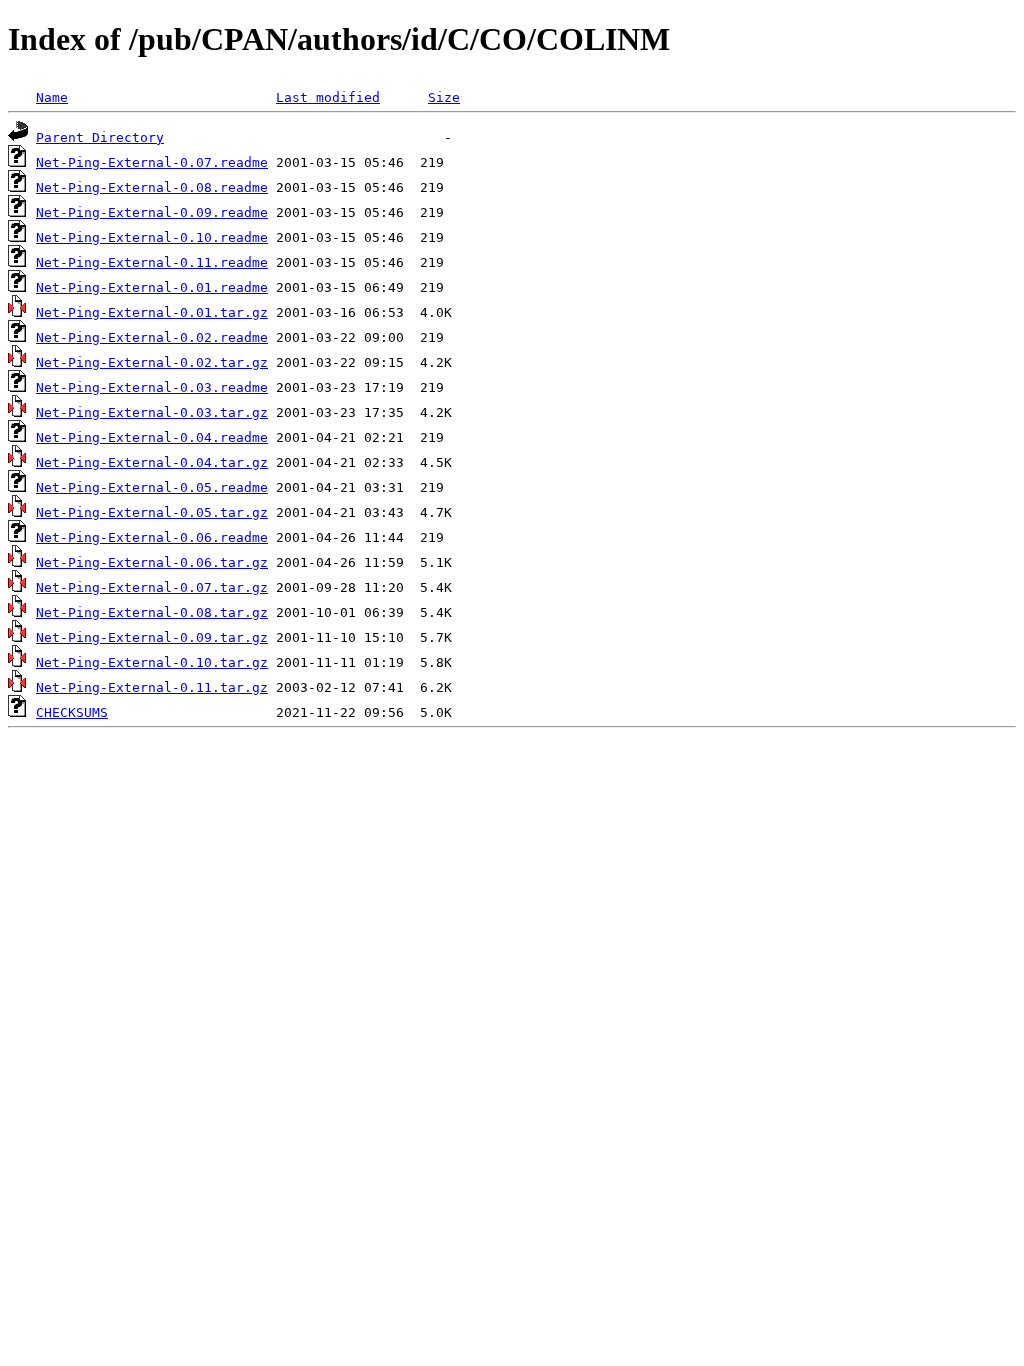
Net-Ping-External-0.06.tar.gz (152, 562)
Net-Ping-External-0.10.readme (152, 237)
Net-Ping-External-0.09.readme (152, 212)
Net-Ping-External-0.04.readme (152, 437)
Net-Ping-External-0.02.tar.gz (152, 362)
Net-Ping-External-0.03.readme (152, 387)
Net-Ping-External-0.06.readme (152, 537)
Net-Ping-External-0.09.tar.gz (152, 637)
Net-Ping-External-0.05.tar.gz (152, 512)
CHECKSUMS (72, 712)
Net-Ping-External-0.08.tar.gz (152, 612)
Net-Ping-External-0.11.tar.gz (152, 687)
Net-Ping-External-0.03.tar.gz (152, 412)
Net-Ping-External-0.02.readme (152, 337)
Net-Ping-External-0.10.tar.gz (152, 662)
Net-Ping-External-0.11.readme (152, 262)
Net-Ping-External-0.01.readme (152, 287)
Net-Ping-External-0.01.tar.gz (152, 312)
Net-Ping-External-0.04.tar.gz (152, 462)
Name (52, 97)
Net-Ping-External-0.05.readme (152, 487)
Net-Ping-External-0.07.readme (152, 162)
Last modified (328, 97)
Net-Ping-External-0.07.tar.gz (152, 587)
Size (444, 97)
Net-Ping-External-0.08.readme (152, 187)
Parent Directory (100, 137)
